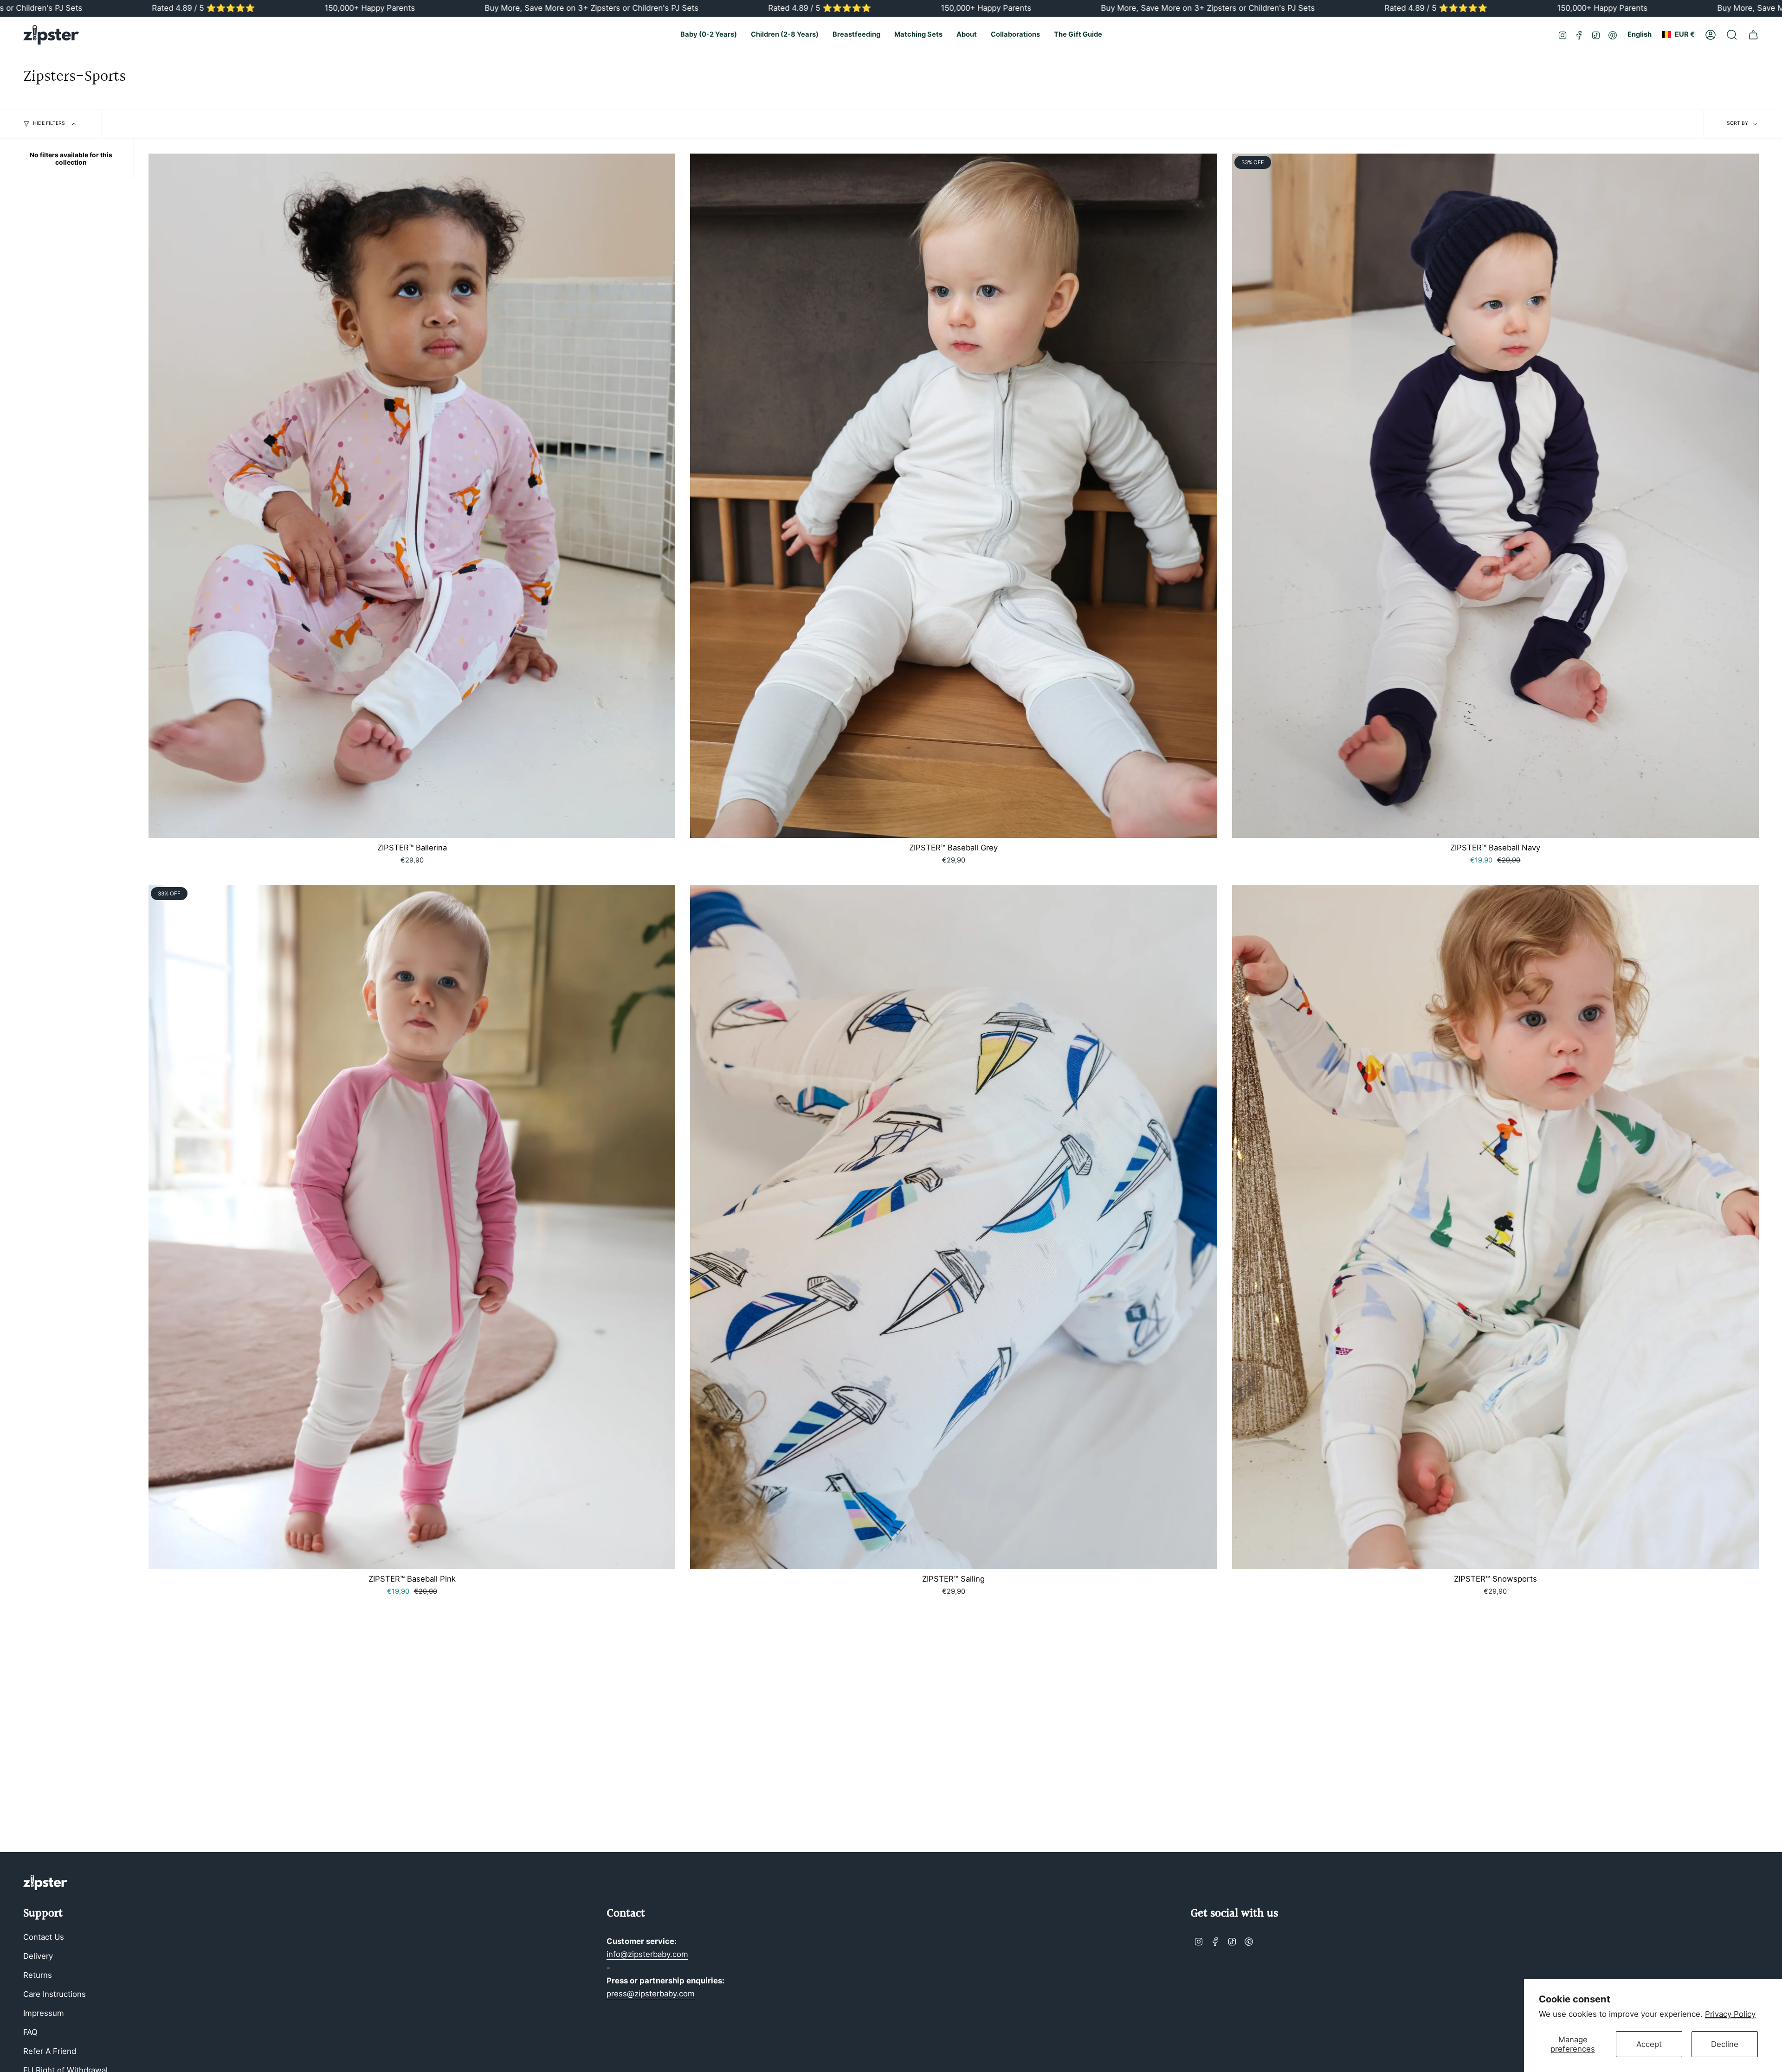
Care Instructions (55, 1994)
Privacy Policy (1730, 2014)
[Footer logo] (45, 1882)
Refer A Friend (50, 2051)
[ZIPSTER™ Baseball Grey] (953, 496)
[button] (709, 35)
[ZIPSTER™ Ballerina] (412, 496)
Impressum (44, 2013)
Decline (1725, 2044)
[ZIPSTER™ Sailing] (953, 1227)
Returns (38, 1975)
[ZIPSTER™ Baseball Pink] (412, 1227)
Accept (1649, 2044)
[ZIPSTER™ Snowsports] (1495, 1227)
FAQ (30, 2032)
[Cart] (1753, 35)
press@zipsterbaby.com (651, 1994)
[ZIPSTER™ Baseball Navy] (1495, 496)
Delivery (38, 1956)
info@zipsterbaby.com (647, 1954)
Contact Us (44, 1937)
